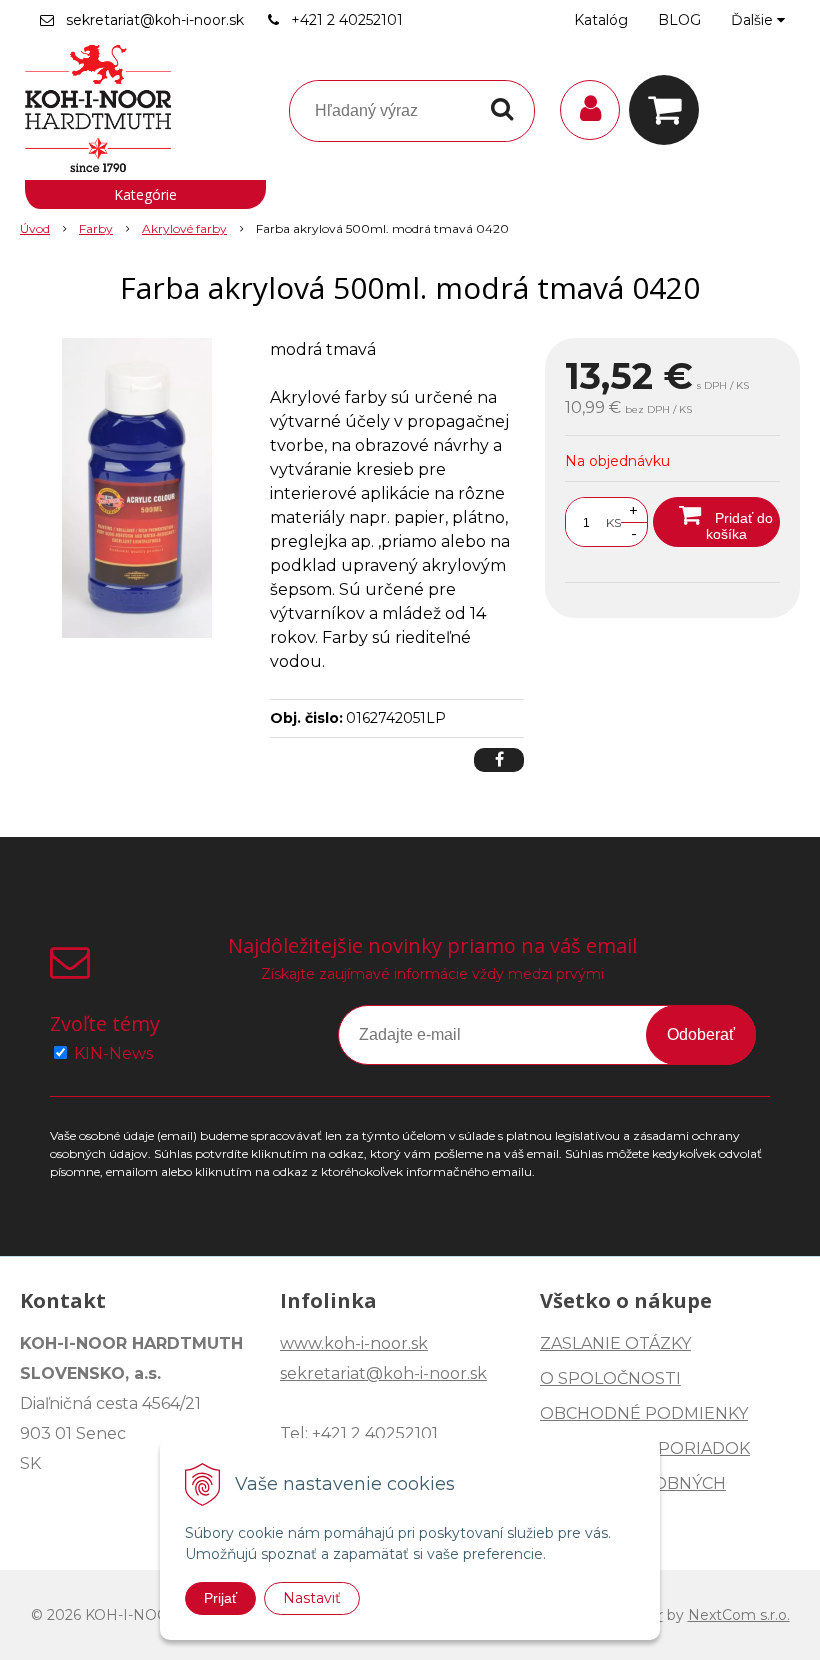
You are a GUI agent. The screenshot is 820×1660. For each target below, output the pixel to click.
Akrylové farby (184, 228)
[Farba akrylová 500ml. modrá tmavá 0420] (137, 488)
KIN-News (113, 1053)
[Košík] (669, 110)
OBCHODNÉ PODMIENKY (644, 1413)
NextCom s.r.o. (739, 1615)
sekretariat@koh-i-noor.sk (155, 20)
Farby (96, 228)
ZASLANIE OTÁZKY (615, 1343)
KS (613, 522)
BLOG (679, 20)
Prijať (220, 1598)
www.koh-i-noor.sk (354, 1343)
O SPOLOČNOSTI (610, 1378)
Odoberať (701, 1034)
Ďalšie (754, 20)
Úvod (35, 228)
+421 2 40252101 (347, 20)
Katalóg (601, 20)
